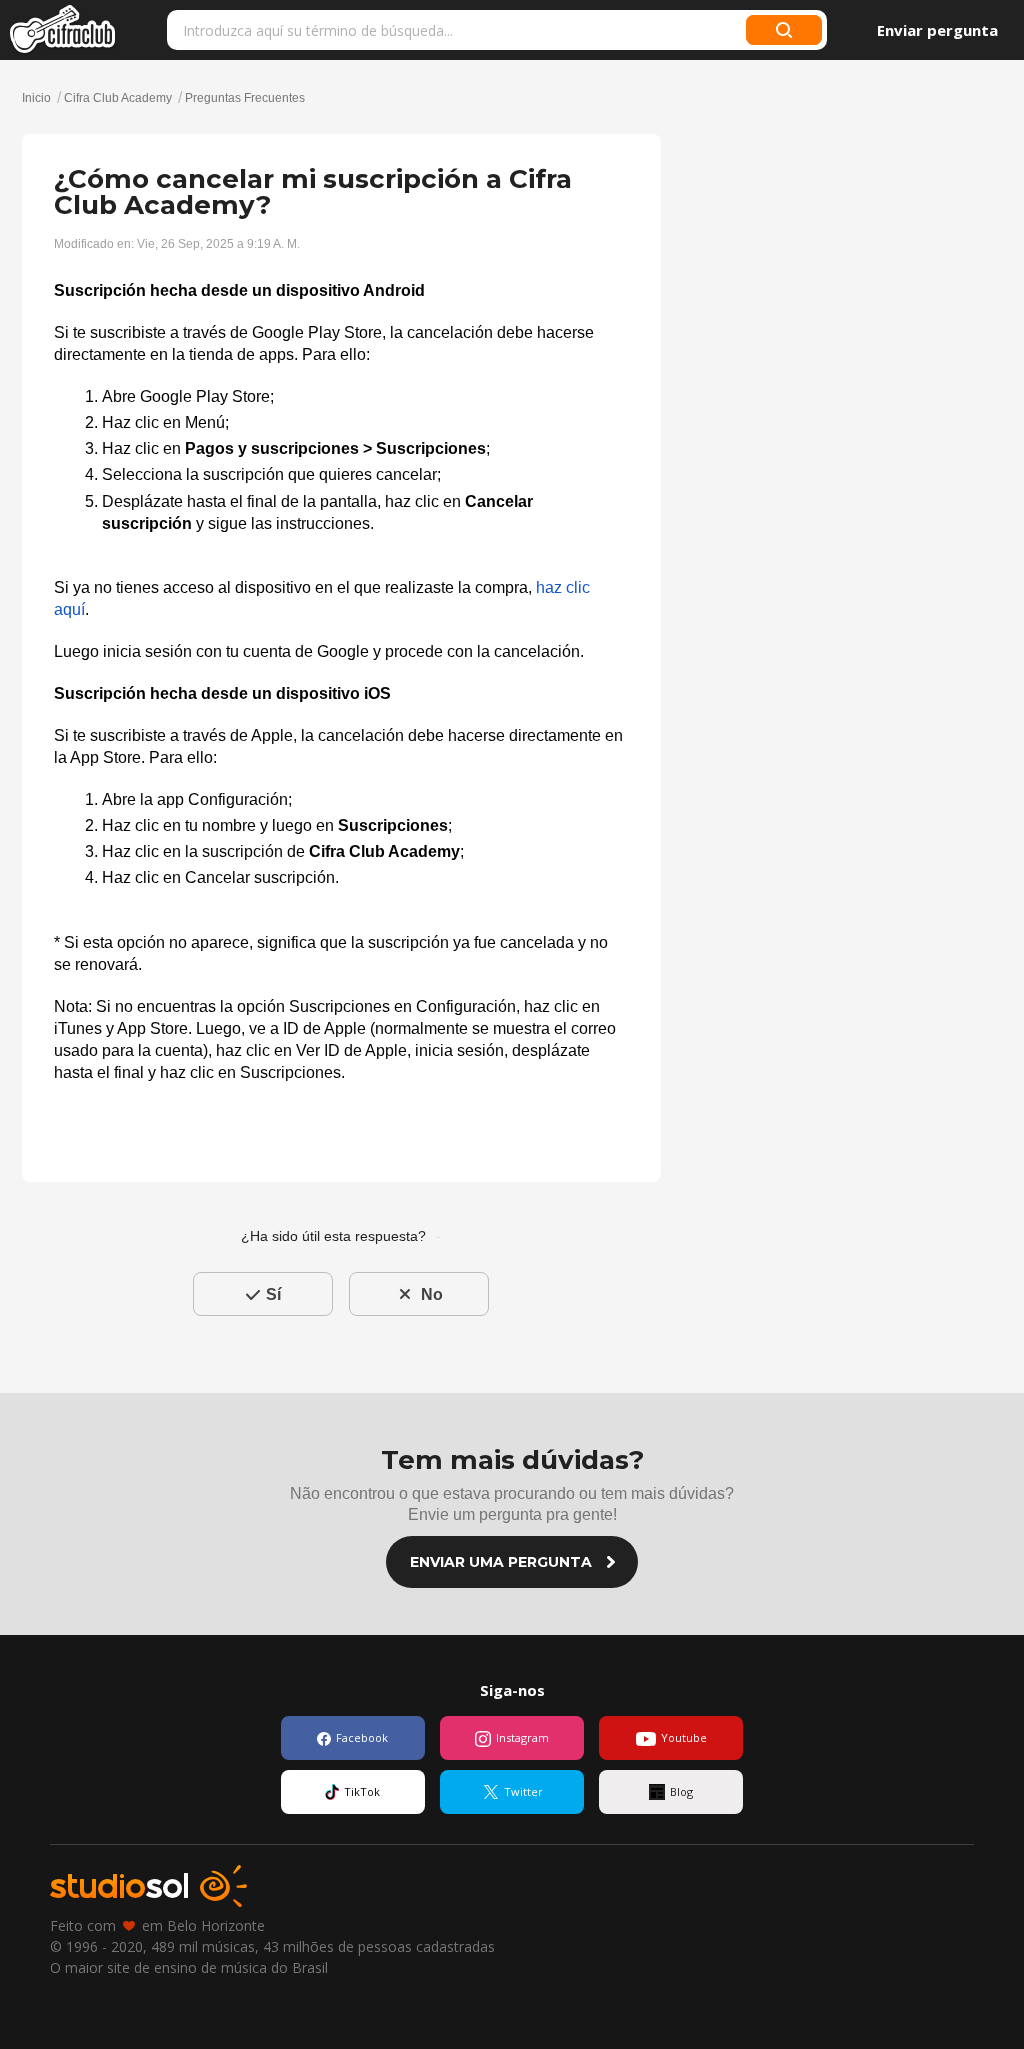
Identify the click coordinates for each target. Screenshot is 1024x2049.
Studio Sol (148, 1886)
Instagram (522, 1737)
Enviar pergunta (937, 30)
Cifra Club (63, 30)
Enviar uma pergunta (501, 1562)
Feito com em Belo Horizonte (157, 1925)
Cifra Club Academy (118, 98)
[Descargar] (475, 780)
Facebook (362, 1737)
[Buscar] (784, 30)
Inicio (38, 98)
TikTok (362, 1791)
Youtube (684, 1737)
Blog (681, 1791)
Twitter (523, 1791)
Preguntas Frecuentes (245, 98)
